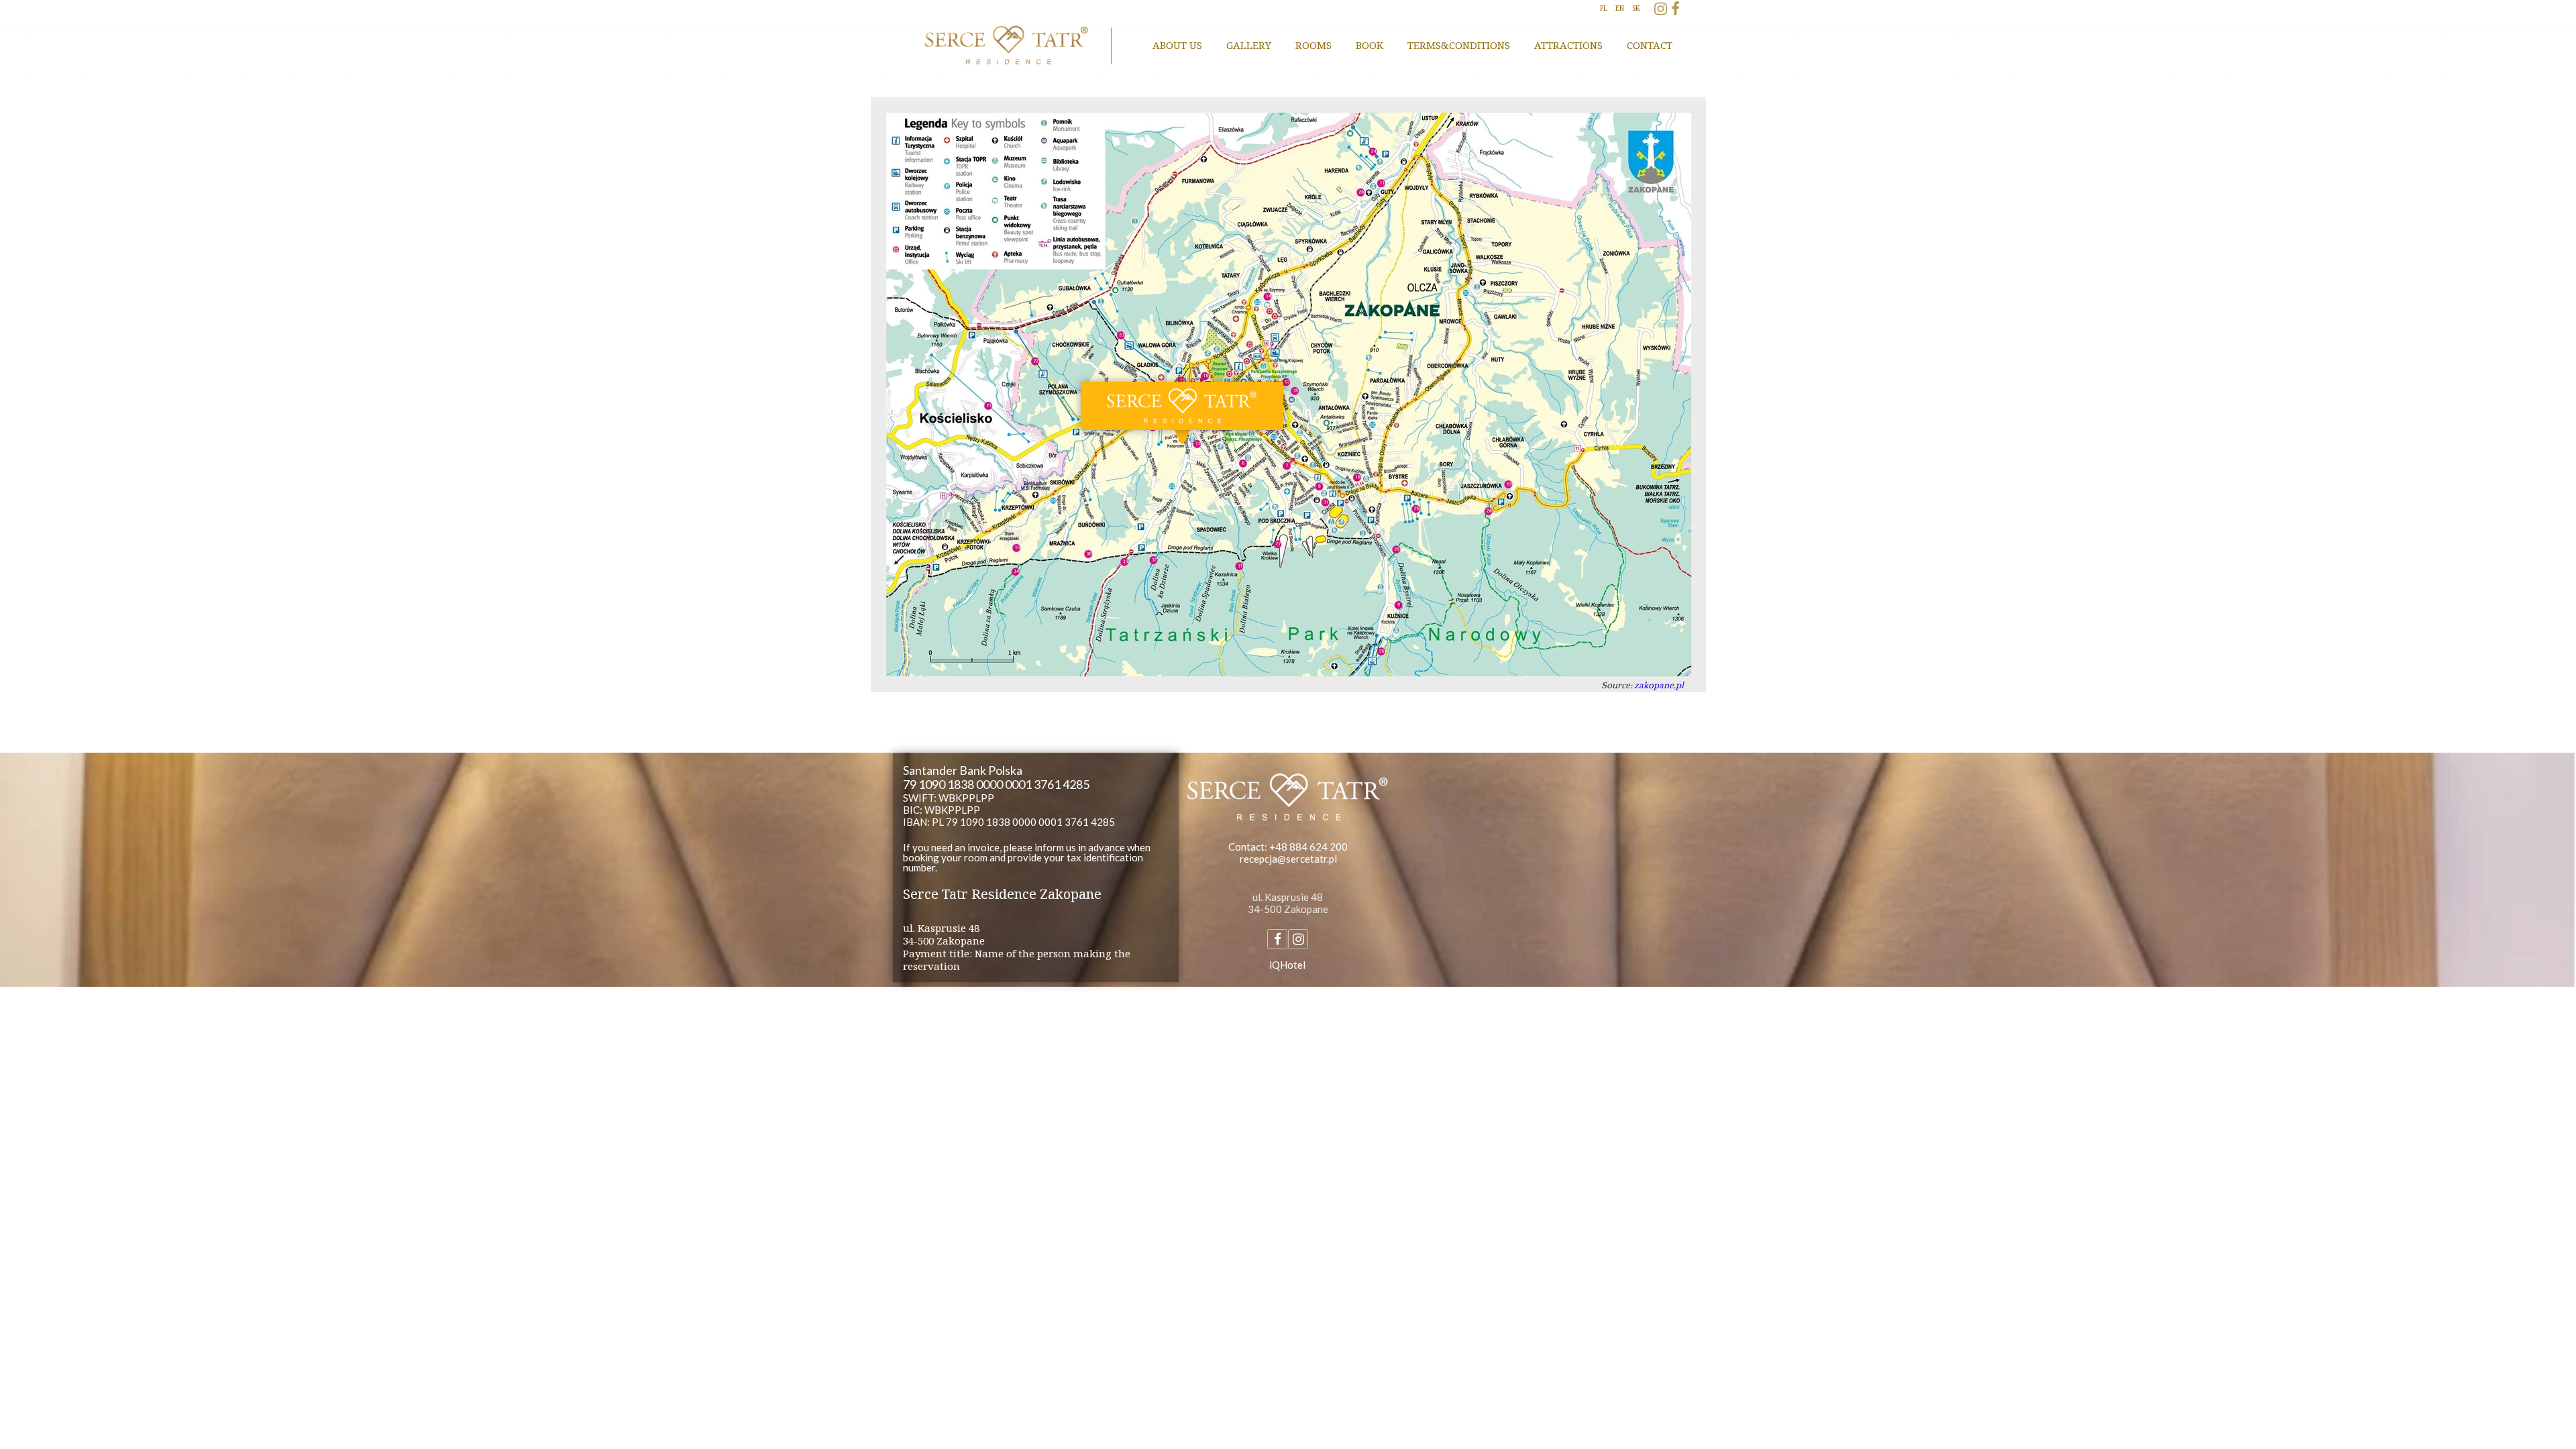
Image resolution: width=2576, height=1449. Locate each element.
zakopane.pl (1659, 685)
